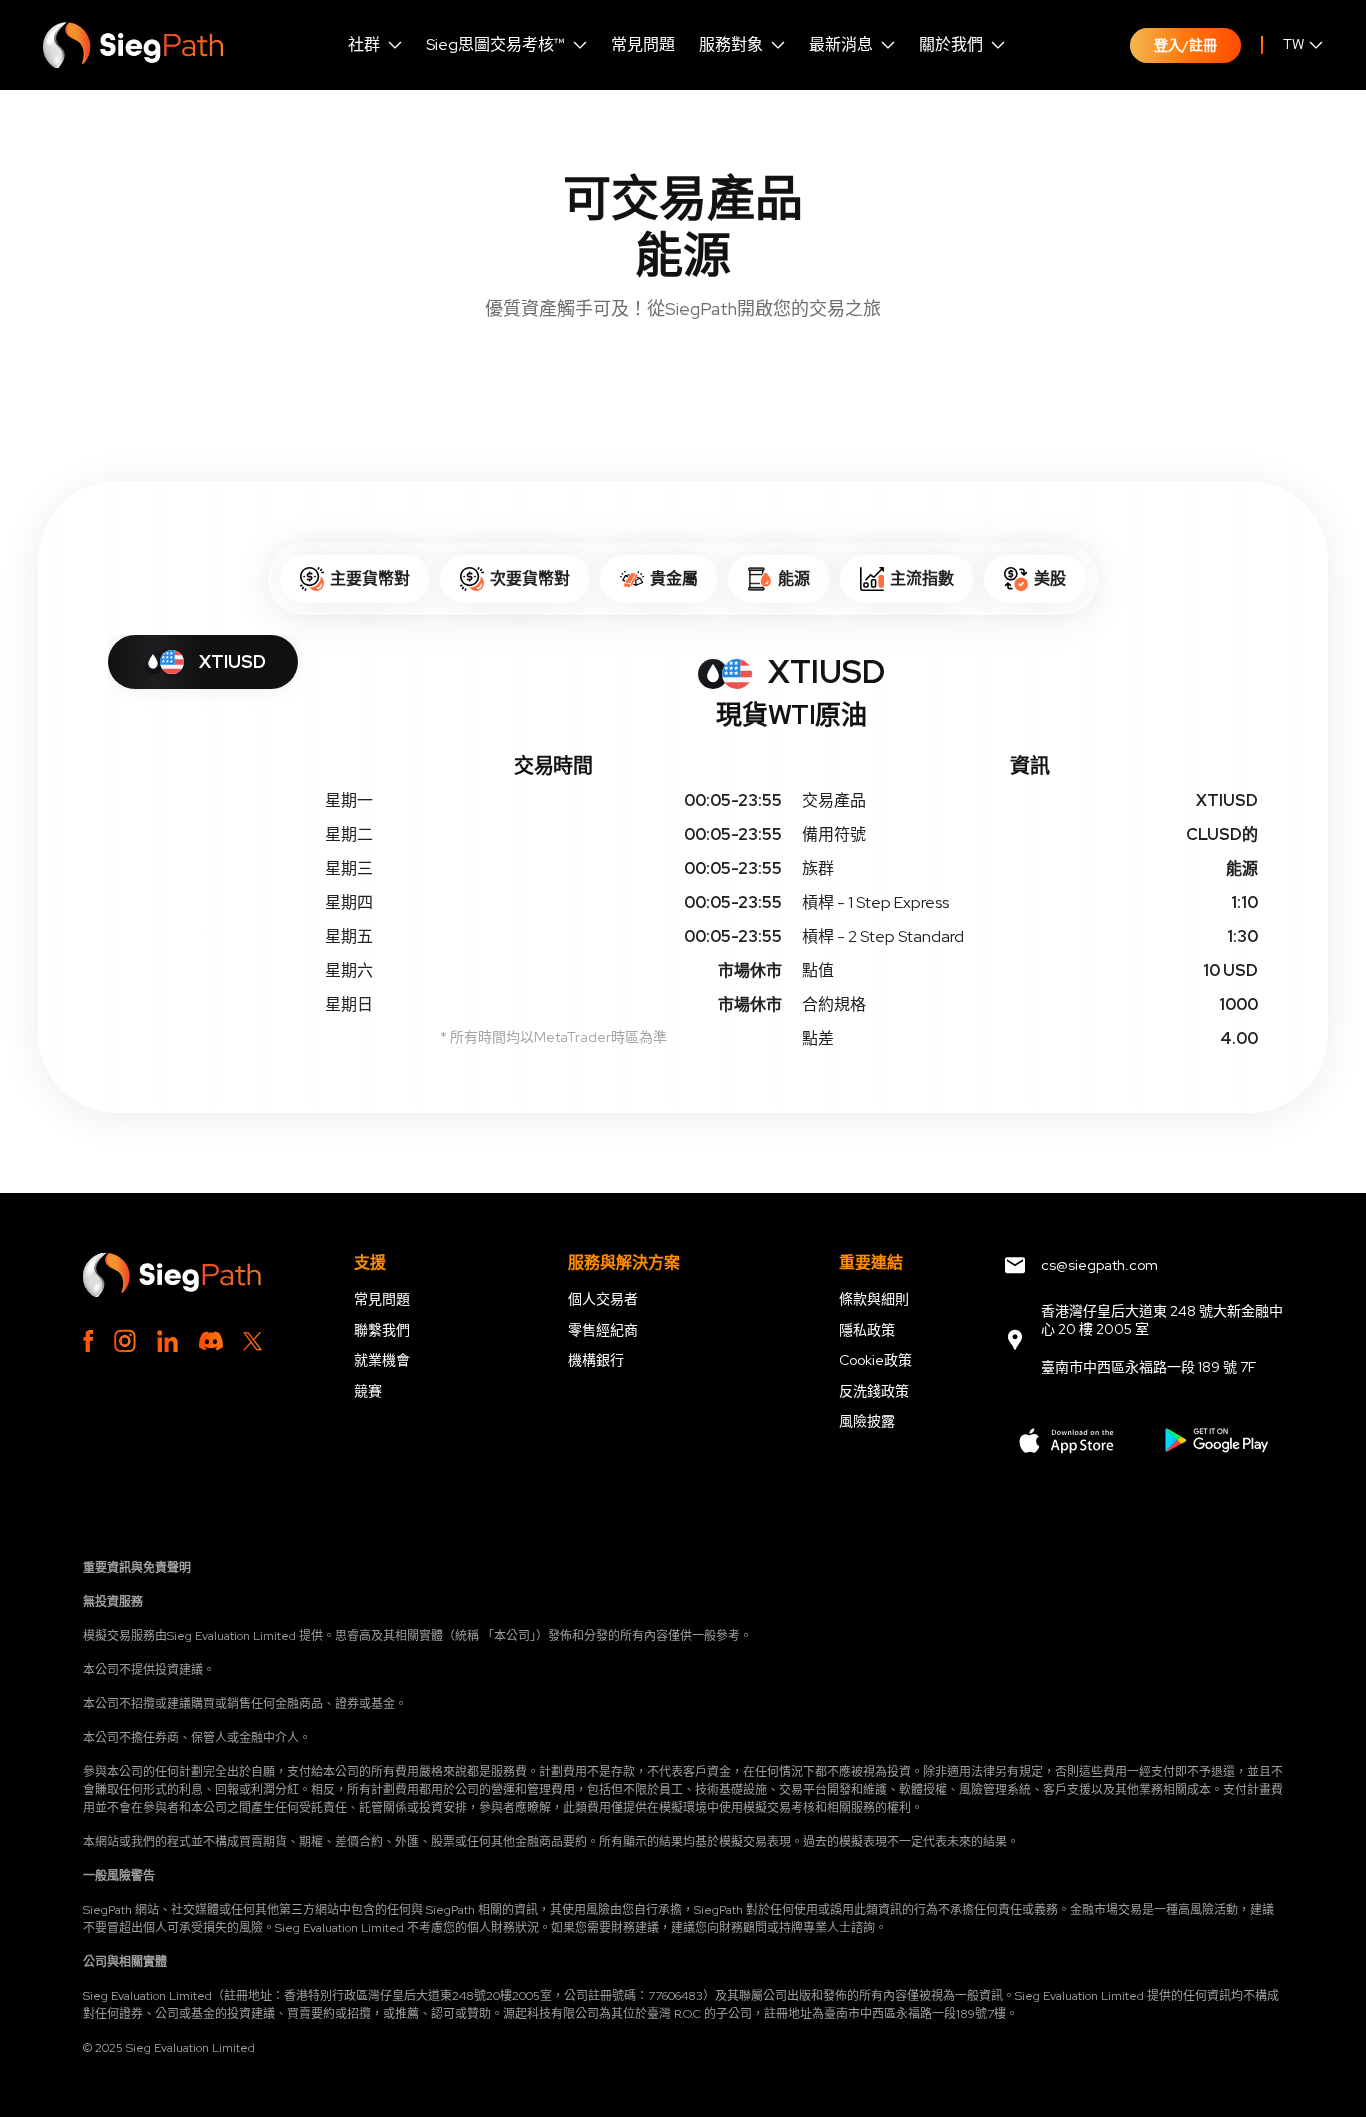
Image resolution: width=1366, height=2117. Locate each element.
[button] (375, 45)
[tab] (203, 662)
